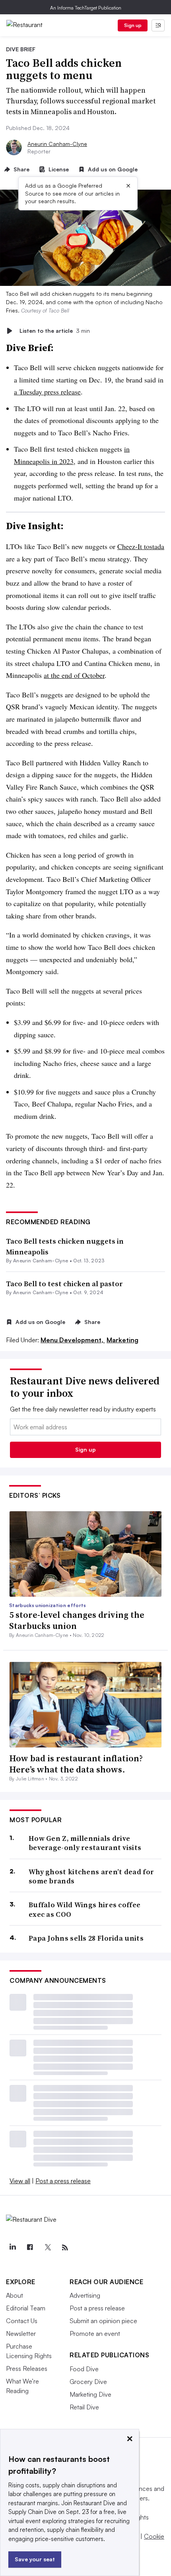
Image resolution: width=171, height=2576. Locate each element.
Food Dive (84, 2369)
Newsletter (21, 2333)
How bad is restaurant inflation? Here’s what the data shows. (76, 1764)
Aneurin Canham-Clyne (57, 144)
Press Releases (27, 2368)
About (15, 2295)
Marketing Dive (90, 2394)
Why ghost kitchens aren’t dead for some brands (91, 1876)
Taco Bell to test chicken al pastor (64, 1284)
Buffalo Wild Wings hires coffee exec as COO (85, 1909)
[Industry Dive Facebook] (30, 2248)
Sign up (133, 25)
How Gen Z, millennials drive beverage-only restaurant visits (85, 1843)
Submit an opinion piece (103, 2321)
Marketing (122, 1340)
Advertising (85, 2295)
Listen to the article (55, 331)
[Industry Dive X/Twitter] (47, 2248)
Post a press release (63, 2181)
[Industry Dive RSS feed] (65, 2248)
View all (20, 2181)
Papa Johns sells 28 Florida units (86, 1938)
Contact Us (22, 2321)
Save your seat (35, 2559)
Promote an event (95, 2333)
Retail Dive (84, 2407)
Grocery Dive (88, 2382)
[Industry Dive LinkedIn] (12, 2248)
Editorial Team (26, 2308)
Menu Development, (73, 1340)
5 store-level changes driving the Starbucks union (77, 1620)
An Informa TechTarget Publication (86, 8)
